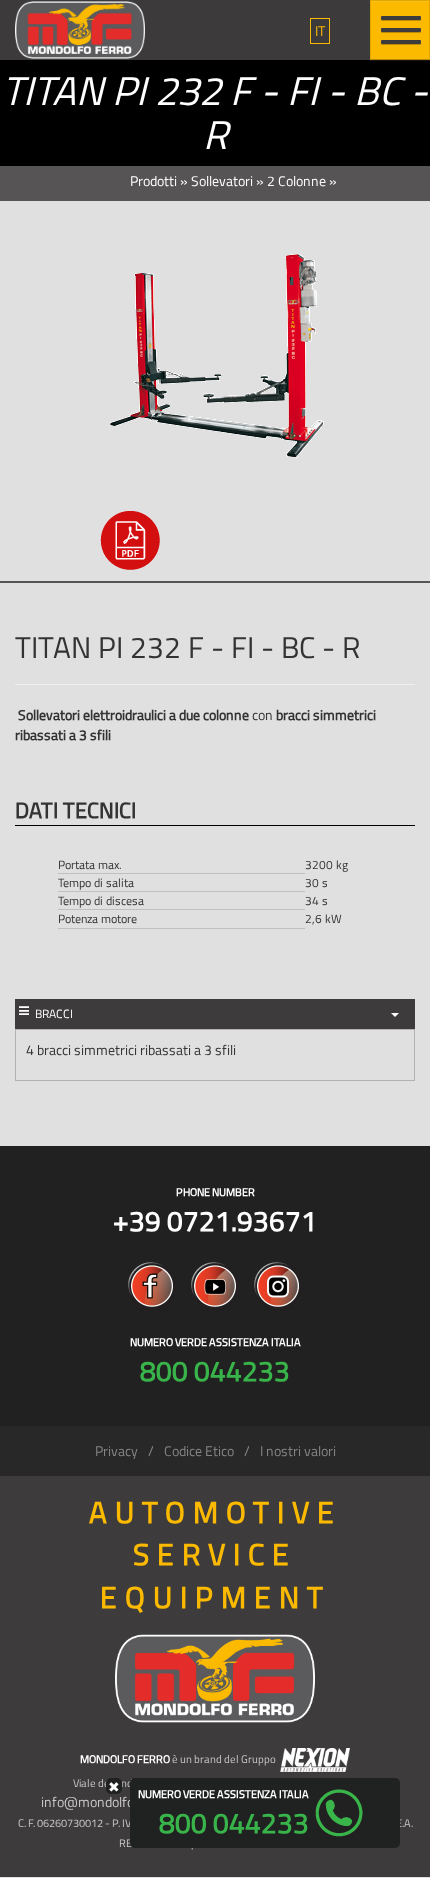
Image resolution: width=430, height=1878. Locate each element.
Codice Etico (199, 1450)
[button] (320, 31)
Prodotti (153, 180)
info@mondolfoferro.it (107, 1801)
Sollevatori (222, 180)
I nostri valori (298, 1450)
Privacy (116, 1450)
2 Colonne (296, 180)
